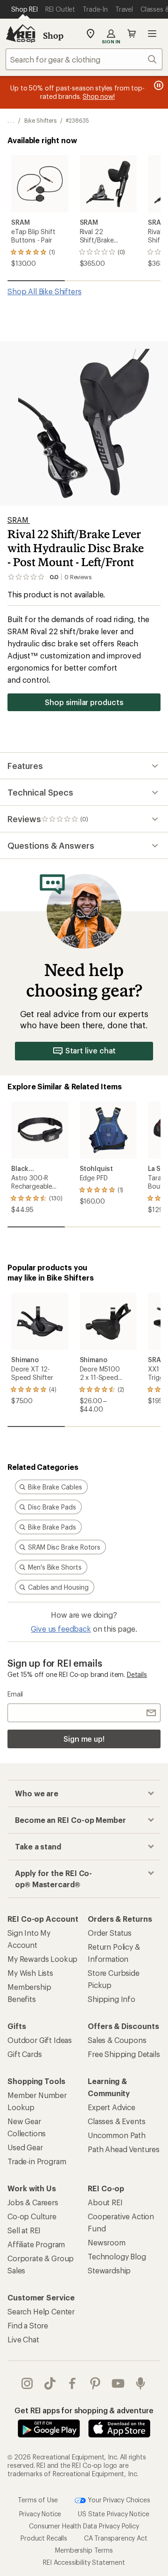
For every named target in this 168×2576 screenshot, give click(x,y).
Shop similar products (84, 702)
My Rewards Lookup (42, 1959)
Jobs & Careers (33, 2202)
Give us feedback (61, 1629)
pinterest (95, 2383)
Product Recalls (44, 2538)
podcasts (141, 2383)
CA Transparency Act (116, 2538)
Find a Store (28, 2325)
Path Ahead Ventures (124, 2149)
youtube (118, 2383)
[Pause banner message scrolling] (158, 85)
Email (15, 1694)
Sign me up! (84, 1739)
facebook (73, 2383)
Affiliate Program (36, 2244)
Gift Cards (24, 2054)
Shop (53, 35)
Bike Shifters (40, 120)
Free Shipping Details (124, 2054)
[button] (84, 423)
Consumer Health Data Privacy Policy (84, 2526)
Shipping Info (112, 1999)
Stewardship (109, 2270)
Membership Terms (84, 2550)
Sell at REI (24, 2230)
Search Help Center (41, 2311)
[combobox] (84, 59)
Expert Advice (112, 2107)
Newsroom (107, 2242)
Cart (132, 34)
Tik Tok (50, 2383)
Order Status (110, 1933)
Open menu (152, 34)
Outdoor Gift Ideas (40, 2040)
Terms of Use (38, 2500)
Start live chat (91, 1050)
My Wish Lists (30, 1973)
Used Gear (25, 2147)
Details (137, 1674)
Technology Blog (117, 2256)
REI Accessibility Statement (84, 2562)
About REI (105, 2202)
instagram (27, 2383)
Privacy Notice (40, 2514)
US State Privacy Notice (113, 2514)
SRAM (19, 520)
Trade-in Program (37, 2161)
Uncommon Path (117, 2135)
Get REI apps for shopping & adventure (84, 2410)
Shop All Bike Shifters (44, 291)
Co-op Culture (32, 2216)
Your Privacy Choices (118, 2500)
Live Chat (23, 2339)
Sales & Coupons (117, 2040)
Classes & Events (116, 2121)
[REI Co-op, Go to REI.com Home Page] (21, 34)
